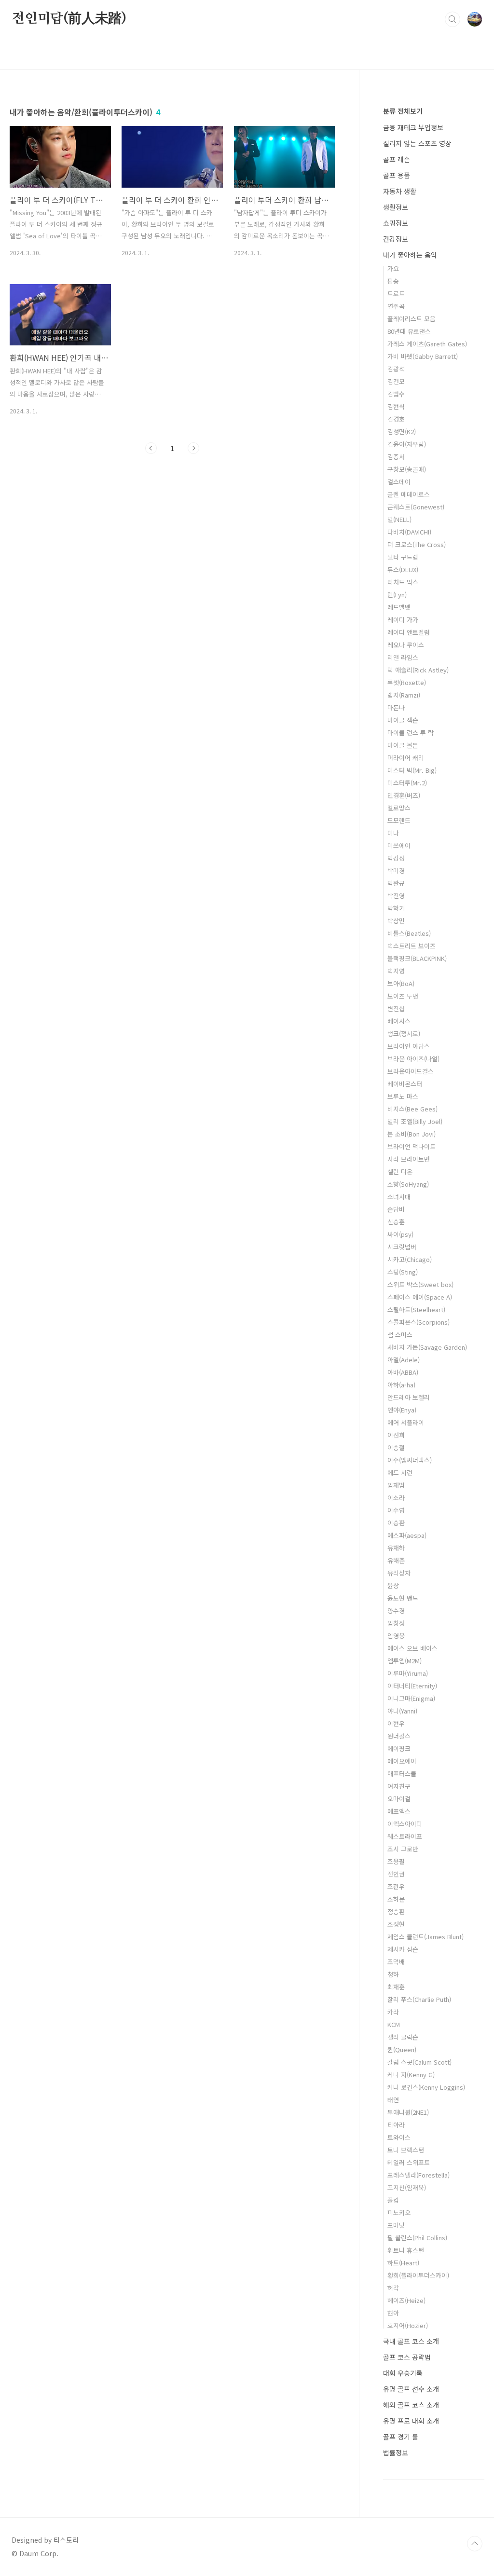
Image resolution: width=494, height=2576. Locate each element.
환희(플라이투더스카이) (418, 2275)
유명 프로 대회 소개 (411, 2421)
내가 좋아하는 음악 (410, 255)
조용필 (396, 1861)
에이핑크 (399, 1748)
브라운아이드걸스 (411, 1071)
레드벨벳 (399, 607)
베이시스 (399, 1021)
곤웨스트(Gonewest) (416, 507)
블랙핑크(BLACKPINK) (417, 958)
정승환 (396, 1911)
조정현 (396, 1924)
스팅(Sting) (403, 1272)
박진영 (396, 896)
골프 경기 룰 (401, 2437)
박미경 (396, 870)
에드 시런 (400, 1473)
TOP (475, 2544)
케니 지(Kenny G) (411, 2075)
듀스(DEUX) (403, 569)
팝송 (393, 281)
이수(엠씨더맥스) (410, 1460)
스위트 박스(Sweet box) (420, 1284)
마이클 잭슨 (403, 720)
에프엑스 (399, 1811)
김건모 (396, 381)
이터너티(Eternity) (412, 1686)
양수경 (396, 1610)
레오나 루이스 (406, 645)
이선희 (396, 1435)
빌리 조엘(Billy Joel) (415, 1121)
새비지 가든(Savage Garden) (427, 1347)
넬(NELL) (399, 519)
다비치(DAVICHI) (409, 532)
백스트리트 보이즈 (412, 946)
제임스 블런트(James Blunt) (425, 1937)
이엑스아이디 (405, 1824)
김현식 (396, 406)
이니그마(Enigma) (411, 1698)
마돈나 (396, 707)
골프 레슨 (397, 159)
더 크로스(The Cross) (417, 544)
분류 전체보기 (403, 111)
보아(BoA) (401, 983)
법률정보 (396, 2453)
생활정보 (396, 207)
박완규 (396, 883)
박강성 (396, 858)
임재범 (396, 1485)
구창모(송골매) (407, 469)
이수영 (396, 1510)
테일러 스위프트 (409, 2162)
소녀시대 (399, 1197)
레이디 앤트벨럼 (409, 632)
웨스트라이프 (405, 1836)
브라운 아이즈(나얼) (413, 1059)
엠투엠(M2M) (405, 1661)
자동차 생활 (400, 191)
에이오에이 (402, 1761)
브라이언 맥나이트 (412, 1146)
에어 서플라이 (406, 1422)
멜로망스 (399, 808)
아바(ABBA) (403, 1372)
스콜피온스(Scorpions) (419, 1322)
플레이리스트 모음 (412, 319)
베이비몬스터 (405, 1084)
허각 (393, 2288)
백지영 (396, 971)
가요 (393, 268)
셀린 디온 (400, 1172)
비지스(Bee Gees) (412, 1109)
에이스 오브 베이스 (412, 1648)
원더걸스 (399, 1736)
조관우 (396, 1886)
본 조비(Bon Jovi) (412, 1134)
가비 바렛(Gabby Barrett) (423, 356)
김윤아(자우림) (407, 444)
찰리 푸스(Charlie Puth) (419, 1999)
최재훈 (396, 1987)
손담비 (396, 1209)
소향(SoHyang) (408, 1184)
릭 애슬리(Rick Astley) (418, 670)
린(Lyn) (397, 595)
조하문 (396, 1899)
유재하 (396, 1548)
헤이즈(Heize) (406, 2300)
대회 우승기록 (403, 2373)
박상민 (396, 921)
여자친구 (399, 1786)
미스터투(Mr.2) (407, 783)
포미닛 (396, 2225)
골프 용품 (397, 175)
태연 (393, 2100)
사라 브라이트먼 (409, 1159)
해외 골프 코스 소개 (411, 2405)
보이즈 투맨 (403, 996)
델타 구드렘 (403, 557)
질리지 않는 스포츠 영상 (417, 143)
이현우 (396, 1723)
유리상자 (399, 1573)
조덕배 (396, 1962)
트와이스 (399, 2137)
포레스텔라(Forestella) (419, 2175)
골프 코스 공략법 (407, 2357)
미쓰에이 (399, 845)
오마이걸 (399, 1799)
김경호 (396, 419)
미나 (393, 833)
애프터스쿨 (402, 1774)
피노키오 (399, 2213)
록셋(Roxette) (407, 682)
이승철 (396, 1447)
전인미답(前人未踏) (69, 19)
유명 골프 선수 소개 (411, 2389)
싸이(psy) (400, 1234)
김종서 (396, 457)
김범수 (396, 394)
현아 (393, 2313)
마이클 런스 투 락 (411, 733)
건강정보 (396, 239)
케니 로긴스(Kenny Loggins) (426, 2087)
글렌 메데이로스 (409, 494)
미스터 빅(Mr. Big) (412, 770)
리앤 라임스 (403, 657)
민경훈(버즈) (404, 795)
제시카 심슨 (403, 1949)
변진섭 (396, 1008)
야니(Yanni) (402, 1711)
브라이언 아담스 (409, 1046)
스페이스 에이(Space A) (420, 1297)
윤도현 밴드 (403, 1598)
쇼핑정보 (396, 223)
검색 (453, 19)
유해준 (396, 1560)
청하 (393, 1974)
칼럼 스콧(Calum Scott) (419, 2062)
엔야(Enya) (402, 1410)
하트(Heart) (403, 2263)
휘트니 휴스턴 (406, 2250)
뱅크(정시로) (404, 1034)
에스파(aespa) (407, 1535)
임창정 (396, 1623)
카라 (393, 2012)
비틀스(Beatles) (409, 933)
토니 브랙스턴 (406, 2150)
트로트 (396, 294)
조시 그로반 (403, 1849)
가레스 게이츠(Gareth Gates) (427, 344)
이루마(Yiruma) (408, 1673)
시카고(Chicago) (410, 1259)
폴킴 (393, 2200)
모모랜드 (399, 820)
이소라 (396, 1498)
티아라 (396, 2125)
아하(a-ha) (401, 1385)
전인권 (396, 1874)
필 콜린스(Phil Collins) (417, 2238)
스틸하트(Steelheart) (416, 1309)
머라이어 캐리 (406, 758)
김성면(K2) (402, 432)
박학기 (396, 908)
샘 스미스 (400, 1335)
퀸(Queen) (402, 2049)
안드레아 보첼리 (409, 1397)
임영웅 (396, 1636)
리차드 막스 (403, 582)
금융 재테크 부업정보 (413, 127)
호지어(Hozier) (408, 2325)
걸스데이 (399, 482)
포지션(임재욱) (407, 2187)
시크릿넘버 (402, 1247)
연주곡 (396, 306)
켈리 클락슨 (403, 2037)
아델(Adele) (404, 1360)
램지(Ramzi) (404, 695)
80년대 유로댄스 (409, 331)
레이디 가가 (403, 620)
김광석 (396, 369)
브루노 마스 (403, 1096)
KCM (394, 2024)
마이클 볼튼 (403, 745)
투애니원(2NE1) (408, 2112)
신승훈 (396, 1222)
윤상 (393, 1585)
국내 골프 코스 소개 (411, 2341)
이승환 (396, 1523)
